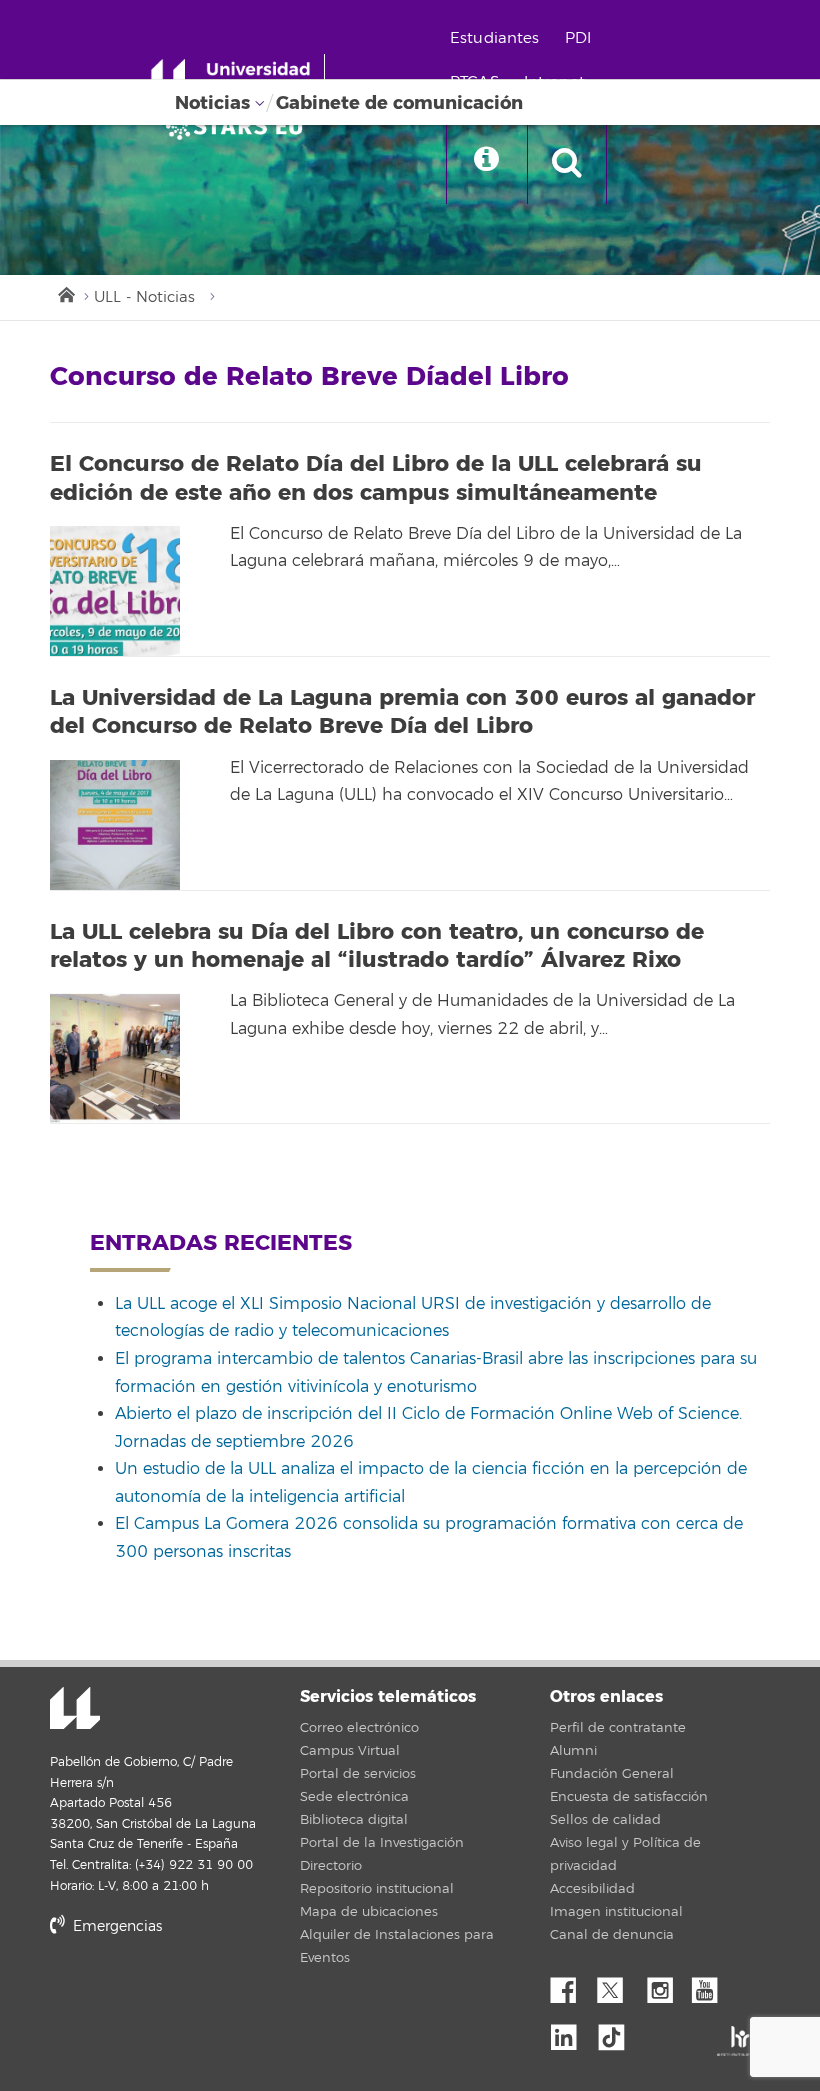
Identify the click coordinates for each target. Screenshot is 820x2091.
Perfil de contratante (618, 1728)
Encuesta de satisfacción (629, 1797)
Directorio (331, 1866)
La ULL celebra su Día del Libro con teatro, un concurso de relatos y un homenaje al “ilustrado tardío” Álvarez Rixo (377, 946)
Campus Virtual (350, 1751)
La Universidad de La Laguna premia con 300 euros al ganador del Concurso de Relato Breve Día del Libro (402, 712)
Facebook (571, 1985)
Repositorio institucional (377, 1889)
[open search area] (567, 164)
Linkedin (571, 2032)
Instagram (665, 1985)
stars (200, 1995)
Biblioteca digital (354, 1820)
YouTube (712, 1985)
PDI (578, 38)
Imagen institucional (616, 1912)
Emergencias (115, 1926)
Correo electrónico (359, 1728)
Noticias (212, 103)
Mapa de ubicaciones (369, 1912)
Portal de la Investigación (382, 1843)
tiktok (618, 2032)
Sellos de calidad (605, 1820)
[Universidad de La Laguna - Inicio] (237, 78)
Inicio (65, 293)
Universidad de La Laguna (75, 1710)
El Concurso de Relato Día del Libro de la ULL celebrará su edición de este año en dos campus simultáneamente (376, 478)
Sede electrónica (354, 1797)
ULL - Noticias (144, 297)
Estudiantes (495, 38)
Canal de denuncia (612, 1935)
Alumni (573, 1751)
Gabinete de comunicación (399, 103)
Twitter (618, 1985)
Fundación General (612, 1774)
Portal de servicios (358, 1774)
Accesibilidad (592, 1889)
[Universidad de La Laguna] (240, 126)
